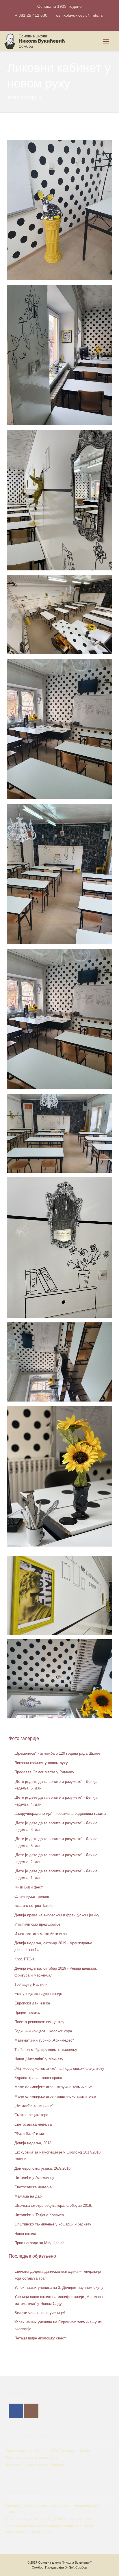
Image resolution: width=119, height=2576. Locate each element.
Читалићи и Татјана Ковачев (39, 2215)
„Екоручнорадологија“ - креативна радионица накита (60, 1814)
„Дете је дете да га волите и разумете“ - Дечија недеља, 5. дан (56, 1785)
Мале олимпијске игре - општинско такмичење (55, 2096)
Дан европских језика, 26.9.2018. (43, 2168)
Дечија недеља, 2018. (34, 2143)
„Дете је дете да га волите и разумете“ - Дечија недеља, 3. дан (56, 1826)
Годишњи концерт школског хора (43, 2031)
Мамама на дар (28, 2196)
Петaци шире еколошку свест (40, 2338)
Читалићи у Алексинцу (34, 2178)
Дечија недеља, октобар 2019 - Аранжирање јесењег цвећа (53, 1946)
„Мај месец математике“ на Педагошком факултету (59, 2068)
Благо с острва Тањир (34, 1906)
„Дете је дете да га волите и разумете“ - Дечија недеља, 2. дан (56, 1858)
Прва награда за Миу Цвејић (39, 2243)
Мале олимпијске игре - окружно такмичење (53, 2087)
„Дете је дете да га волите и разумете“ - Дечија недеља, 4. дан (56, 1801)
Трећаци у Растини (31, 1984)
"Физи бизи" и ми (29, 2134)
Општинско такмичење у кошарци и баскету (53, 2224)
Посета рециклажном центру (39, 2022)
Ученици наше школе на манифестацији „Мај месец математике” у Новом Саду (59, 2300)
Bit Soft (70, 2567)
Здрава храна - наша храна (38, 2078)
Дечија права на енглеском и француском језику (57, 1915)
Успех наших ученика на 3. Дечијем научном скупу (59, 2287)
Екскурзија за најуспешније (38, 1994)
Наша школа (25, 2234)
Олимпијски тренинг (32, 1896)
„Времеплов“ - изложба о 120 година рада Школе (57, 1753)
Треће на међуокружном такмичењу (46, 2050)
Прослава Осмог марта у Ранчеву (44, 1772)
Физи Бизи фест (29, 1887)
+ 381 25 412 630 (31, 15)
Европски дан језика (32, 2003)
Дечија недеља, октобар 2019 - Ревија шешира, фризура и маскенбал (56, 1972)
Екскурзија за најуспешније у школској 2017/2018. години (58, 2156)
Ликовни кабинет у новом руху (41, 1763)
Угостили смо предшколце (37, 1924)
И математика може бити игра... (42, 1934)
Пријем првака (27, 2012)
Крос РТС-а (24, 1959)
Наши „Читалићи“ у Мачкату (39, 2059)
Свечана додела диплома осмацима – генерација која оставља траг (58, 2275)
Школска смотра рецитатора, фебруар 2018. (53, 2205)
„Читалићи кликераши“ (34, 2106)
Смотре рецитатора (31, 2115)
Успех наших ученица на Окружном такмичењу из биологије (58, 2325)
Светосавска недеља (33, 2124)
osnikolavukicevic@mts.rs (79, 15)
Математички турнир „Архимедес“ (44, 2040)
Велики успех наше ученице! (40, 2313)
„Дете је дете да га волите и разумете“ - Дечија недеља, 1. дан (56, 1874)
